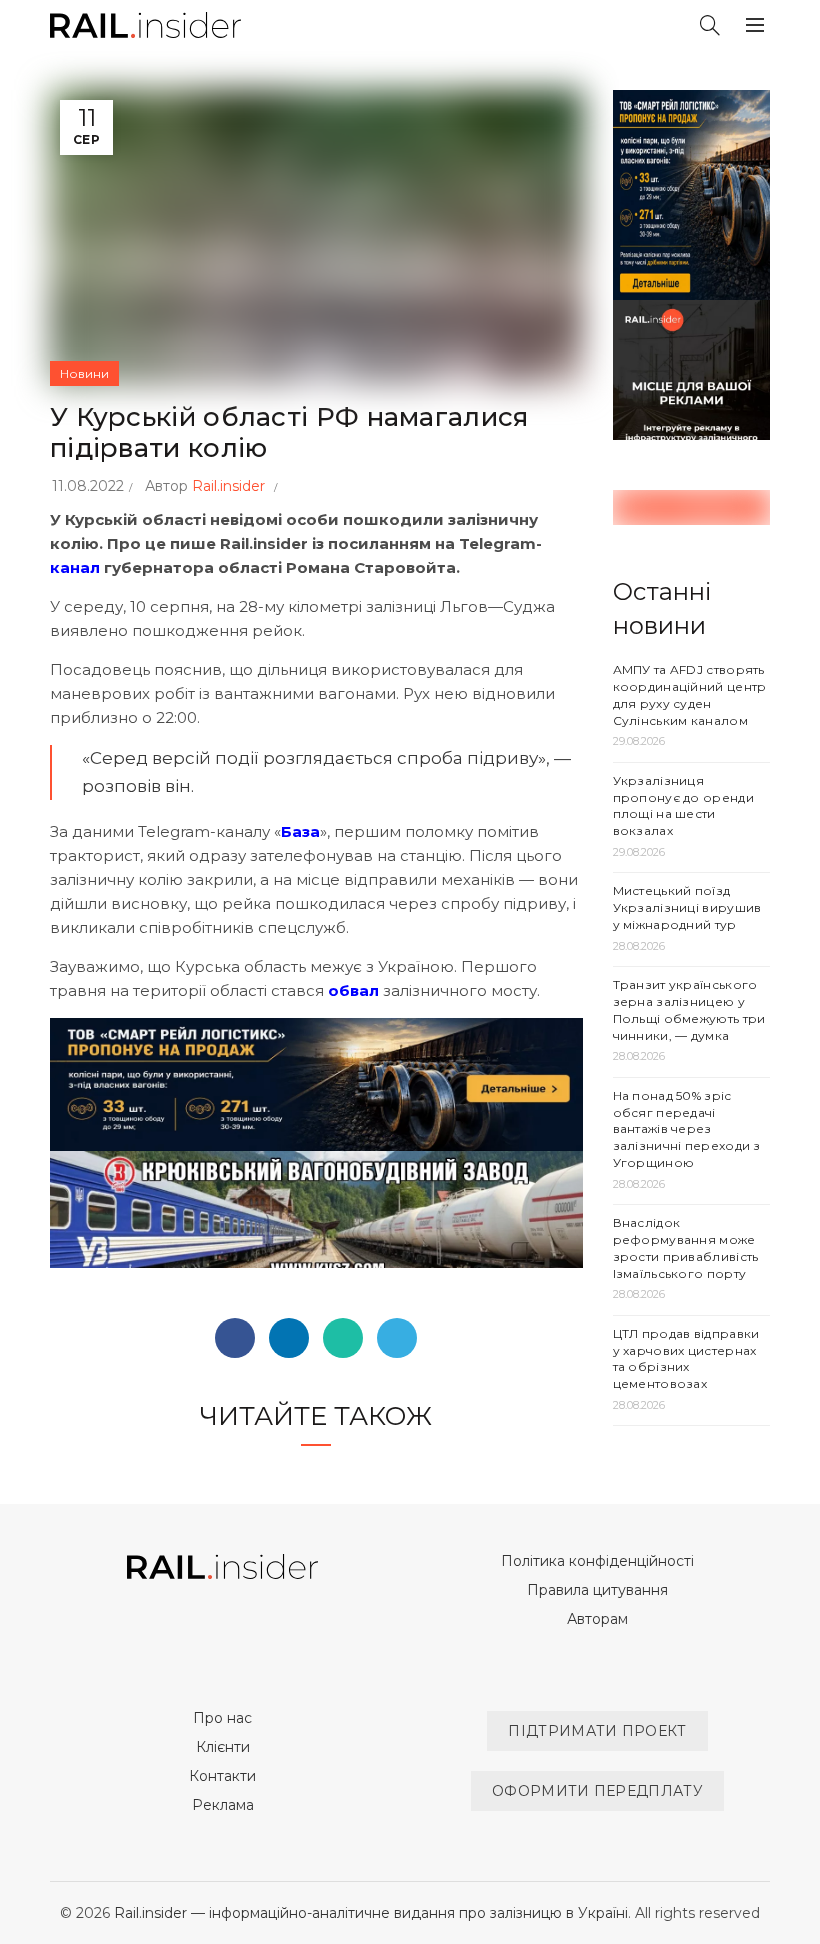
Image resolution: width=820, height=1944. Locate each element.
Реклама (223, 1805)
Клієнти (223, 1747)
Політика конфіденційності (597, 1561)
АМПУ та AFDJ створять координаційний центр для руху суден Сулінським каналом (690, 694)
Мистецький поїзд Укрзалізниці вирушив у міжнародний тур (687, 907)
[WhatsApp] (343, 1338)
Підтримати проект (597, 1731)
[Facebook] (235, 1338)
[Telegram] (397, 1338)
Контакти (222, 1776)
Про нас (222, 1718)
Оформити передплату (597, 1791)
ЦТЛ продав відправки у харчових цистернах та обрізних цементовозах (686, 1358)
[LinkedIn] (289, 1338)
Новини (84, 373)
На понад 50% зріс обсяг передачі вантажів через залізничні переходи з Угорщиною (687, 1129)
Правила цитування (597, 1590)
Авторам (597, 1619)
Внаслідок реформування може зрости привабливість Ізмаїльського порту (686, 1247)
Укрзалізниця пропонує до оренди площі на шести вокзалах (683, 805)
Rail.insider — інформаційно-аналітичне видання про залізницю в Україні (371, 1913)
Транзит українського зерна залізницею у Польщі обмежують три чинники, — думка (689, 1009)
